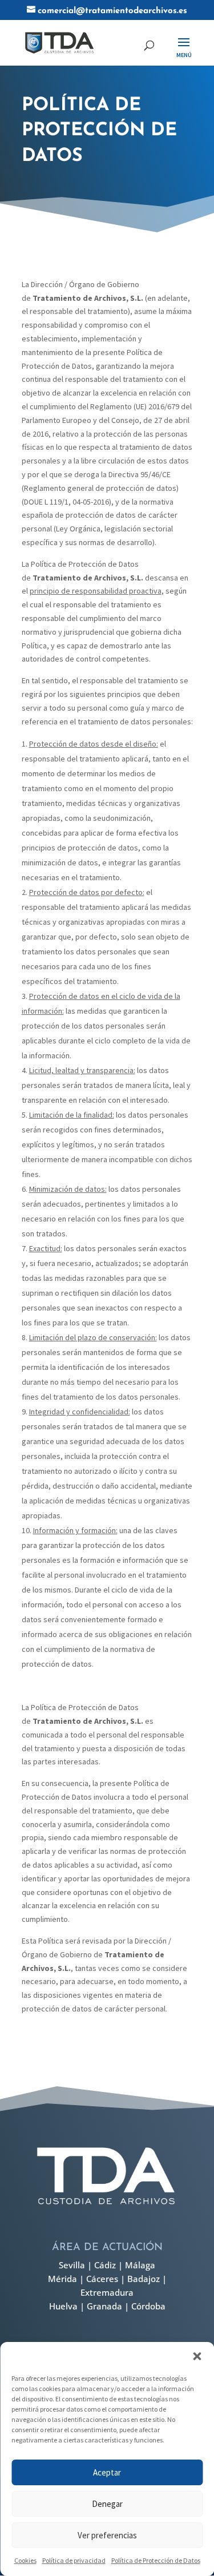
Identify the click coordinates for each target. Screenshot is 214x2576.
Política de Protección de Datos (156, 2560)
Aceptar (107, 2472)
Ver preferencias (107, 2535)
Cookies (25, 2560)
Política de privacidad (74, 2560)
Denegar (107, 2504)
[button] (197, 2356)
